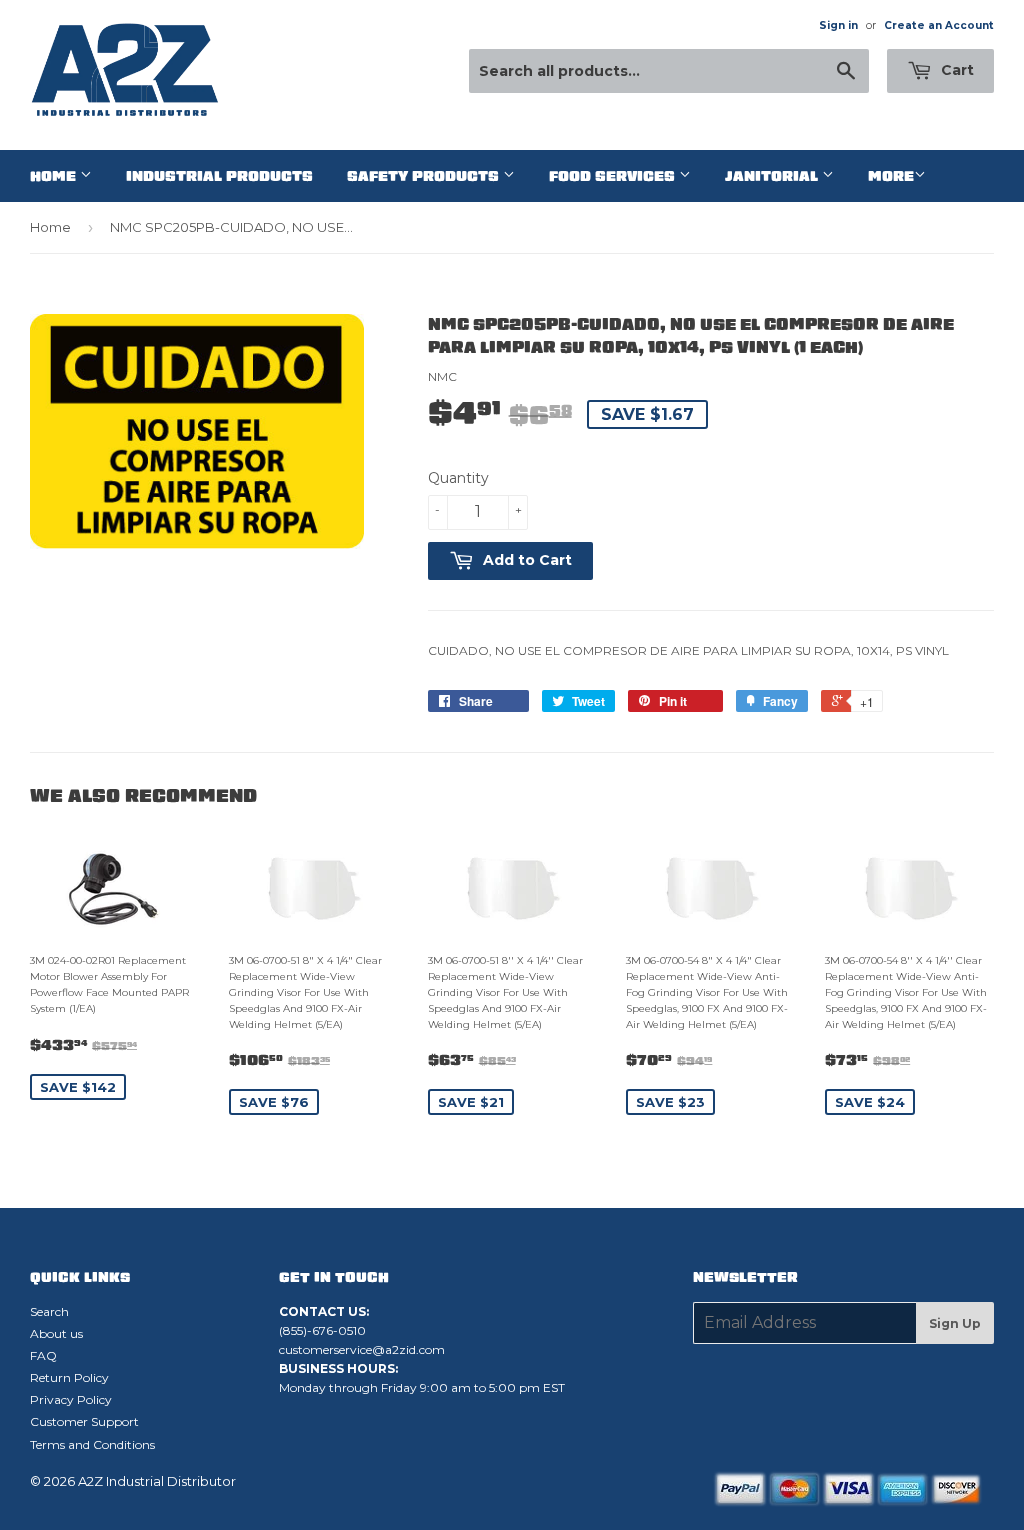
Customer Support (84, 1421)
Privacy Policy (71, 1399)
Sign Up (955, 1323)
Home (55, 176)
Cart (955, 70)
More (891, 176)
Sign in (838, 25)
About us (56, 1333)
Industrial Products (219, 176)
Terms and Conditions (92, 1444)
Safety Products (425, 176)
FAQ (43, 1355)
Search (49, 1311)
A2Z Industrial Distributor (157, 1481)
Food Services (614, 176)
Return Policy (69, 1377)
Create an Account (939, 25)
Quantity (458, 478)
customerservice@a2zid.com (362, 1349)
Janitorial (773, 176)
